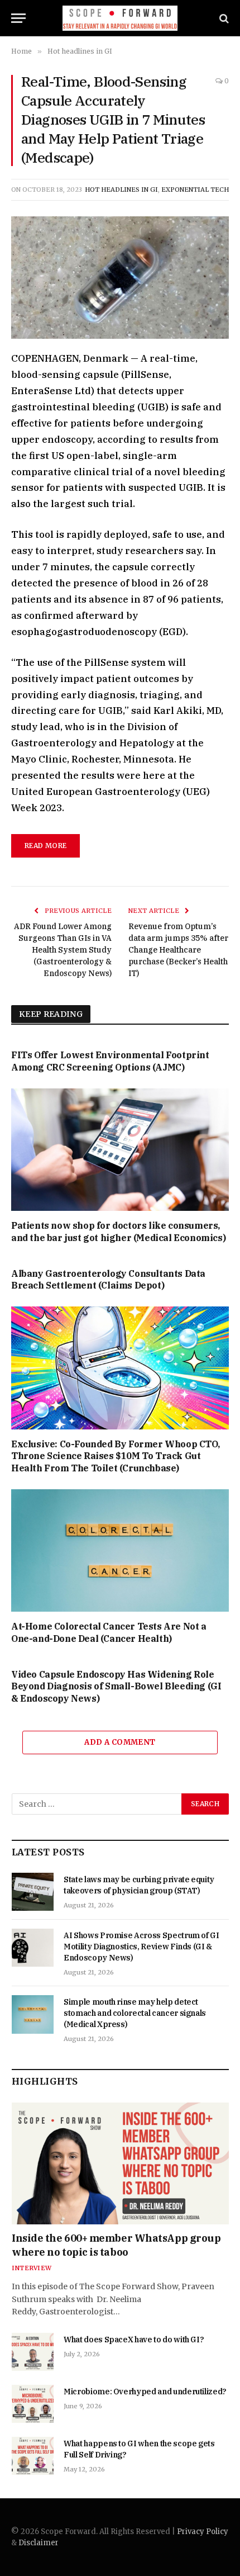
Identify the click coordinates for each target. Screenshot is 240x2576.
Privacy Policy (203, 2532)
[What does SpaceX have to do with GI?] (33, 2352)
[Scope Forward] (120, 18)
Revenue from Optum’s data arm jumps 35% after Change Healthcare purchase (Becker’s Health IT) (178, 950)
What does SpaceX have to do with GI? (134, 2340)
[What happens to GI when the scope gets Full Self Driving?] (33, 2456)
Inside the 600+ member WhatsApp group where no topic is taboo (116, 2245)
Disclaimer (39, 2543)
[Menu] (18, 18)
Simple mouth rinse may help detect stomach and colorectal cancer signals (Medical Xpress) (135, 2013)
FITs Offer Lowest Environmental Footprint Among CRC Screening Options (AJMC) (110, 1061)
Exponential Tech (195, 190)
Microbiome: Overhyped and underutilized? (145, 2392)
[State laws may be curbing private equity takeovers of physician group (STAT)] (33, 1892)
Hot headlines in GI (121, 190)
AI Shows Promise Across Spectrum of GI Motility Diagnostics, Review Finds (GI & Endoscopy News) (141, 1947)
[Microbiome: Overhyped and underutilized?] (33, 2404)
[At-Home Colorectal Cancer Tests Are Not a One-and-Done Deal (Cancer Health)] (120, 1550)
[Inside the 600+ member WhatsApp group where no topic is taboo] (120, 2164)
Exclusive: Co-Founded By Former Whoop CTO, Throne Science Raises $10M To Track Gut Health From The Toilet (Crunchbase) (115, 1456)
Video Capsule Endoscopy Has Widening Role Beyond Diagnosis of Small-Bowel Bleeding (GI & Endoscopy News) (116, 1687)
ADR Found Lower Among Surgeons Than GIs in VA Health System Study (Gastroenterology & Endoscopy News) (63, 950)
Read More (45, 846)
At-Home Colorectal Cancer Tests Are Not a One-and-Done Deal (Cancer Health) (109, 1632)
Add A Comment (120, 1742)
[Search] (223, 18)
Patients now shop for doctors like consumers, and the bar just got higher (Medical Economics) (118, 1232)
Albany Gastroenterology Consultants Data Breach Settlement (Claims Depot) (108, 1280)
